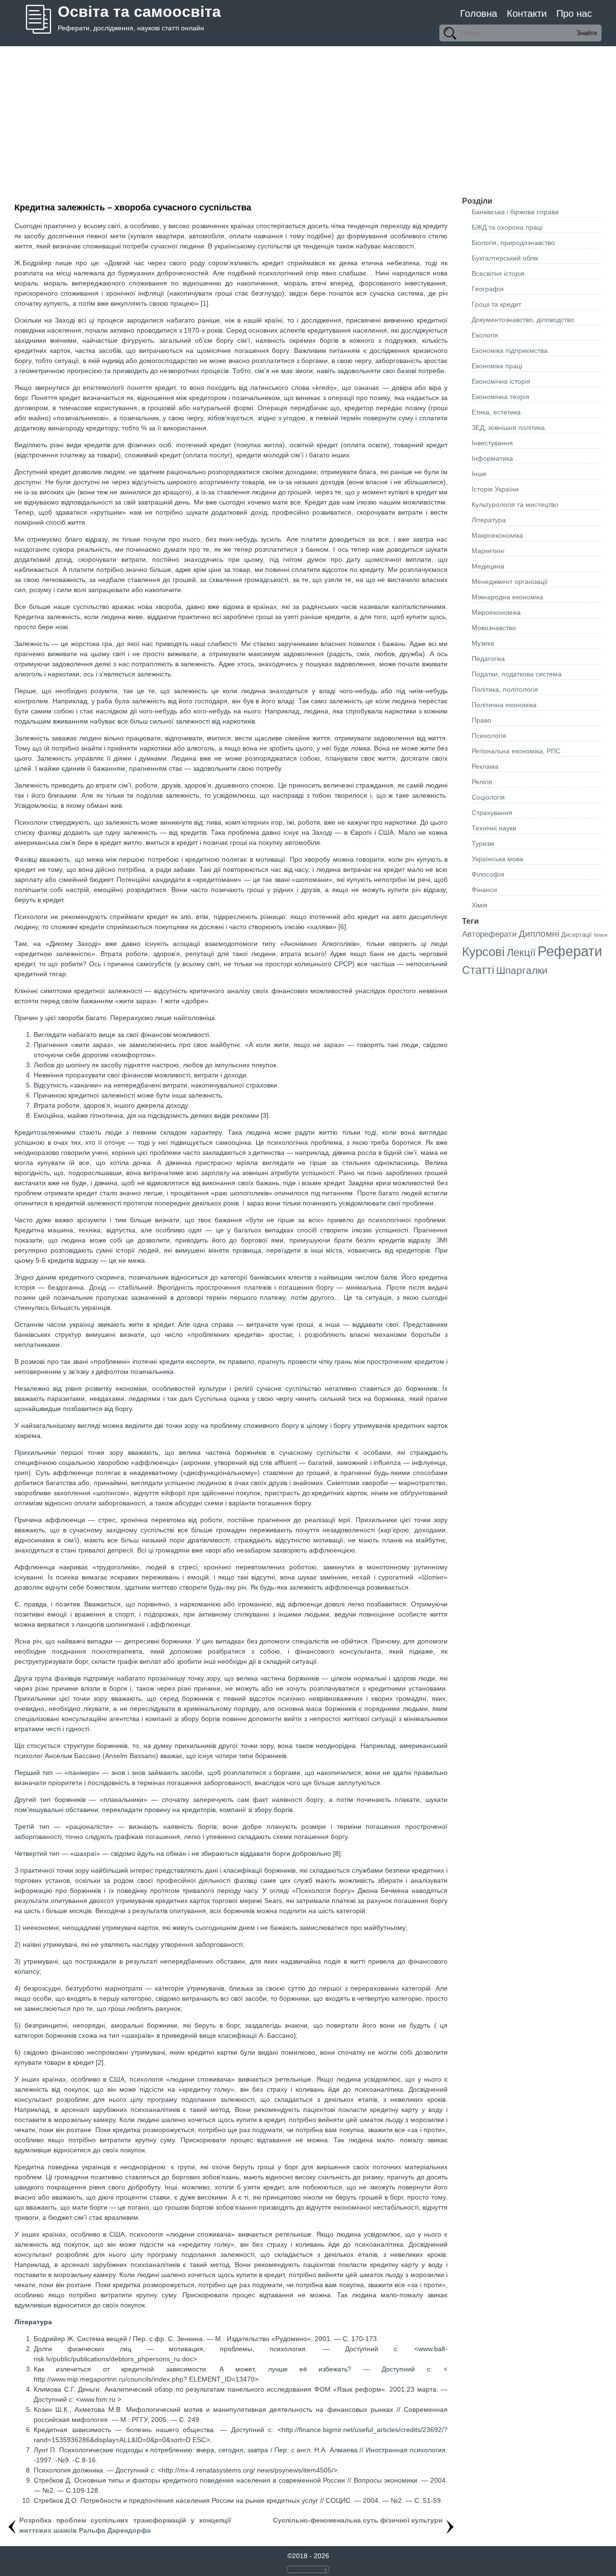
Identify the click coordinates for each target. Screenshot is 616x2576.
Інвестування (492, 443)
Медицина (488, 566)
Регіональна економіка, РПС (516, 751)
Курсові (483, 952)
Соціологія (488, 797)
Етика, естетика (496, 412)
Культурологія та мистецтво (515, 505)
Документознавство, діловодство (523, 320)
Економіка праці (497, 366)
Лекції (521, 952)
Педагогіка (488, 659)
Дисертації (577, 935)
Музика (483, 643)
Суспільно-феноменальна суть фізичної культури (358, 2520)
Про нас (574, 13)
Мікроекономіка (496, 612)
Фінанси (484, 890)
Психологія (489, 736)
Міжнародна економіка (507, 597)
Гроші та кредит (496, 304)
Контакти (527, 13)
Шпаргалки (522, 970)
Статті (478, 970)
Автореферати (489, 934)
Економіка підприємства (510, 350)
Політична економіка (504, 705)
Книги (601, 935)
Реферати (570, 951)
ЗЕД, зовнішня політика (508, 427)
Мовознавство (494, 628)
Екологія (485, 335)
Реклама (485, 766)
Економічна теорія (500, 397)
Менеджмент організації (510, 582)
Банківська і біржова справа (515, 212)
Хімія (480, 905)
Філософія (488, 874)
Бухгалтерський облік (505, 258)
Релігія (482, 782)
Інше (479, 474)
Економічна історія (501, 381)
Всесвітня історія (498, 273)
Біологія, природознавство (513, 243)
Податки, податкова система (517, 674)
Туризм (483, 843)
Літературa (489, 520)
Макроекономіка (497, 535)
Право (481, 720)
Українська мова (497, 859)
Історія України (495, 489)
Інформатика (492, 458)
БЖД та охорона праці (507, 227)
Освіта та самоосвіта (139, 12)
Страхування (492, 813)
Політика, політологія (505, 689)
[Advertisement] (308, 118)
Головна (479, 13)
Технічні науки (494, 828)
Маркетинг (488, 551)
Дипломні (539, 934)
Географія (488, 289)
